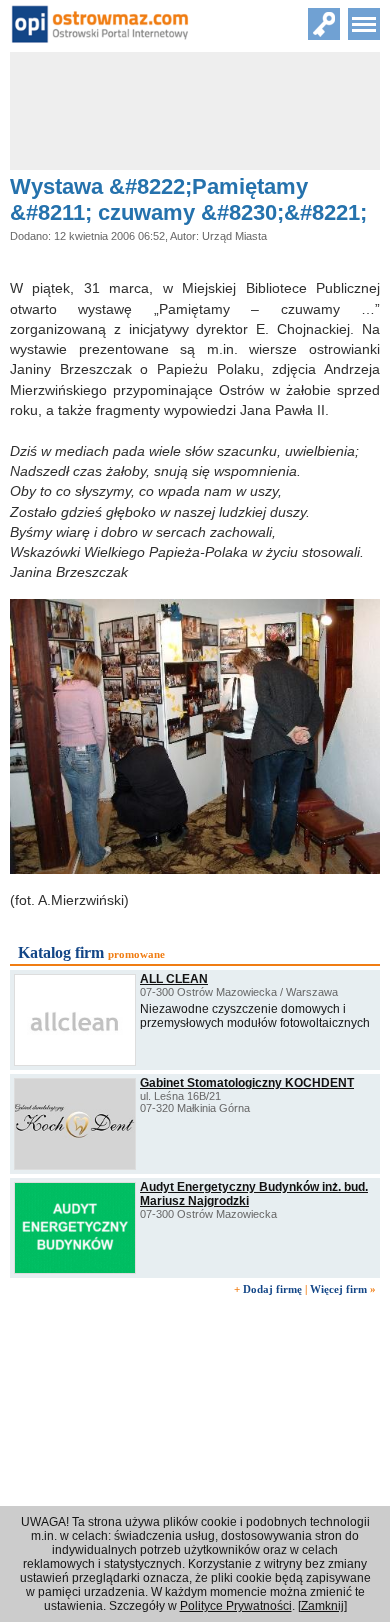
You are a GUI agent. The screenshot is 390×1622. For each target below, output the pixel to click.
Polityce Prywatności (236, 1606)
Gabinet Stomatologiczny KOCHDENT (247, 1083)
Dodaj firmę (272, 1289)
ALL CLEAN (174, 979)
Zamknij (322, 1606)
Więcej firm (338, 1289)
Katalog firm (61, 952)
